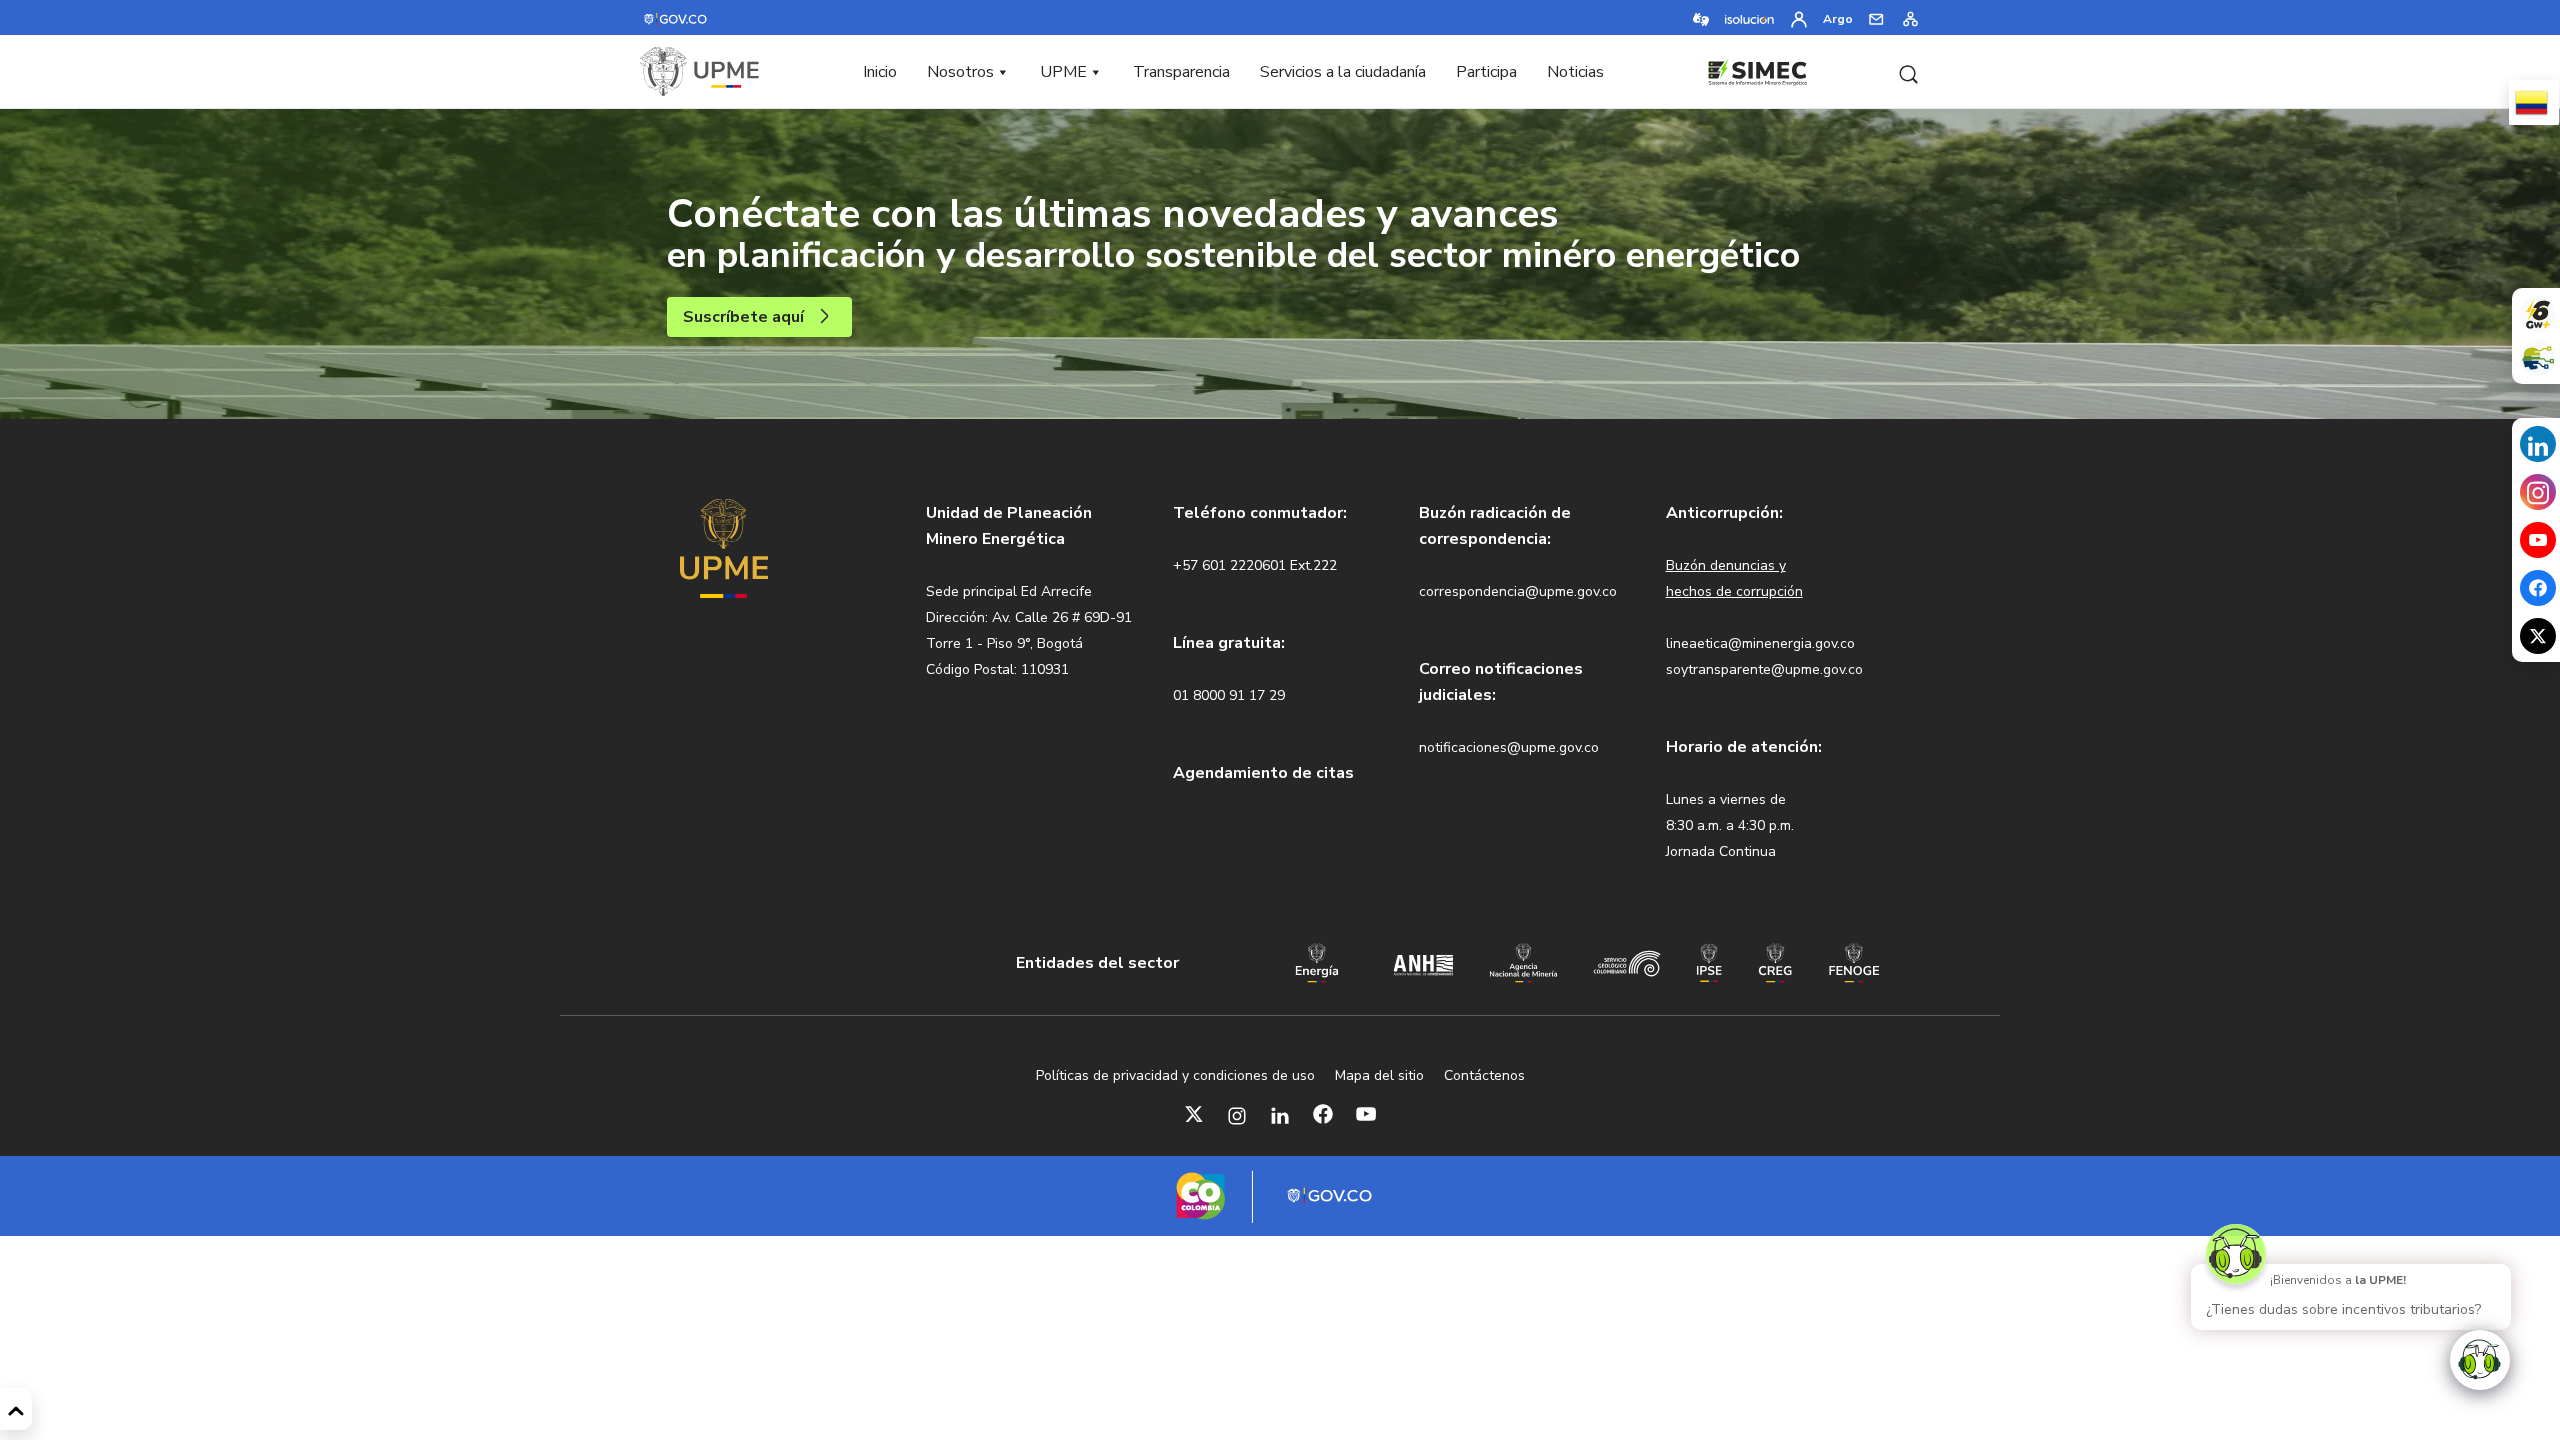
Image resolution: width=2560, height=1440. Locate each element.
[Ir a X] (1194, 1114)
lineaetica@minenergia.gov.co (1760, 643)
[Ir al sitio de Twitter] (2538, 636)
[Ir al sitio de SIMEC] (1757, 70)
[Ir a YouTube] (1366, 1114)
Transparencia (1181, 72)
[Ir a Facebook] (1323, 1114)
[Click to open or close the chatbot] (2480, 1360)
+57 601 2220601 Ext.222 (1255, 565)
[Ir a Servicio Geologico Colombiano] (1627, 962)
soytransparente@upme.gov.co (1764, 669)
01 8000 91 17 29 (1229, 695)
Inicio (880, 72)
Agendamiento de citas (1263, 773)
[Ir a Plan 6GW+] (2538, 314)
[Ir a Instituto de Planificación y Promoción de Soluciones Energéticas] (1709, 961)
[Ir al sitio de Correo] (1876, 18)
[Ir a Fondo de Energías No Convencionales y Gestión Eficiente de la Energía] (1854, 961)
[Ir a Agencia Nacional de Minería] (1523, 961)
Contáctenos (1484, 1075)
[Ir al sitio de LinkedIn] (2538, 444)
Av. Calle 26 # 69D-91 (1062, 617)
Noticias (1575, 72)
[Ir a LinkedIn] (1280, 1114)
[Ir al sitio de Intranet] (1799, 18)
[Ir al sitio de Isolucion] (1750, 18)
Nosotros (960, 72)
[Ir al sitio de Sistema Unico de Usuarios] (2538, 358)
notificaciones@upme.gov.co (1509, 747)
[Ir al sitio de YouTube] (2538, 540)
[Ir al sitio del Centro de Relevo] (1701, 18)
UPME (1063, 72)
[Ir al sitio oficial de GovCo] (676, 18)
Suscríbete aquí (743, 317)
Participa (1486, 72)
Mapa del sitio (1379, 1075)
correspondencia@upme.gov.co (1518, 591)
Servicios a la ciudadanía (1343, 72)
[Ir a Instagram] (1237, 1114)
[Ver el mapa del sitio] (1910, 18)
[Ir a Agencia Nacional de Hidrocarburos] (1423, 963)
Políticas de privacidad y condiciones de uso (1175, 1075)
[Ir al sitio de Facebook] (2538, 588)
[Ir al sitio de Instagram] (2538, 492)
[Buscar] (1908, 72)
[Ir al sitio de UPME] (700, 71)
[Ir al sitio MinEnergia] (1317, 961)
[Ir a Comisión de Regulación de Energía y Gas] (1775, 961)
